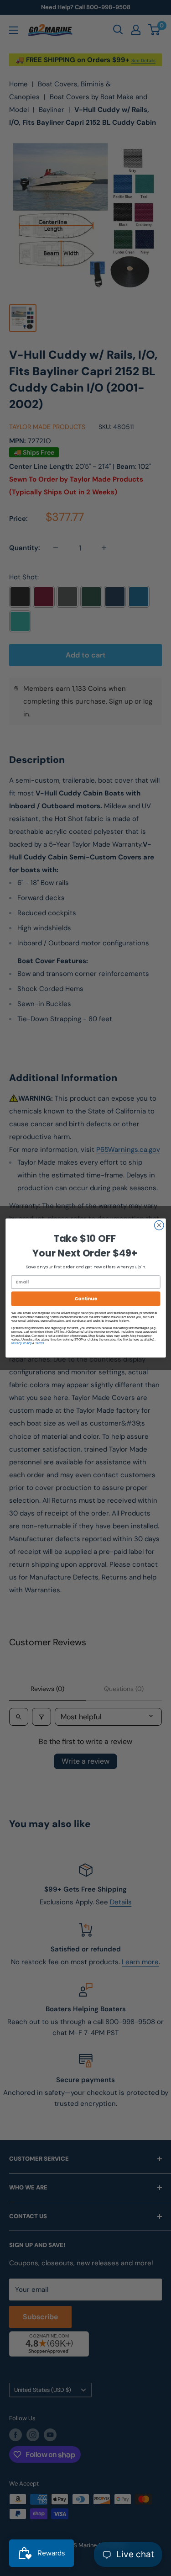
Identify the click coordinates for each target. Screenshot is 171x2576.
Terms (39, 1343)
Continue (85, 1299)
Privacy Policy (21, 1343)
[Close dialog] (159, 1225)
